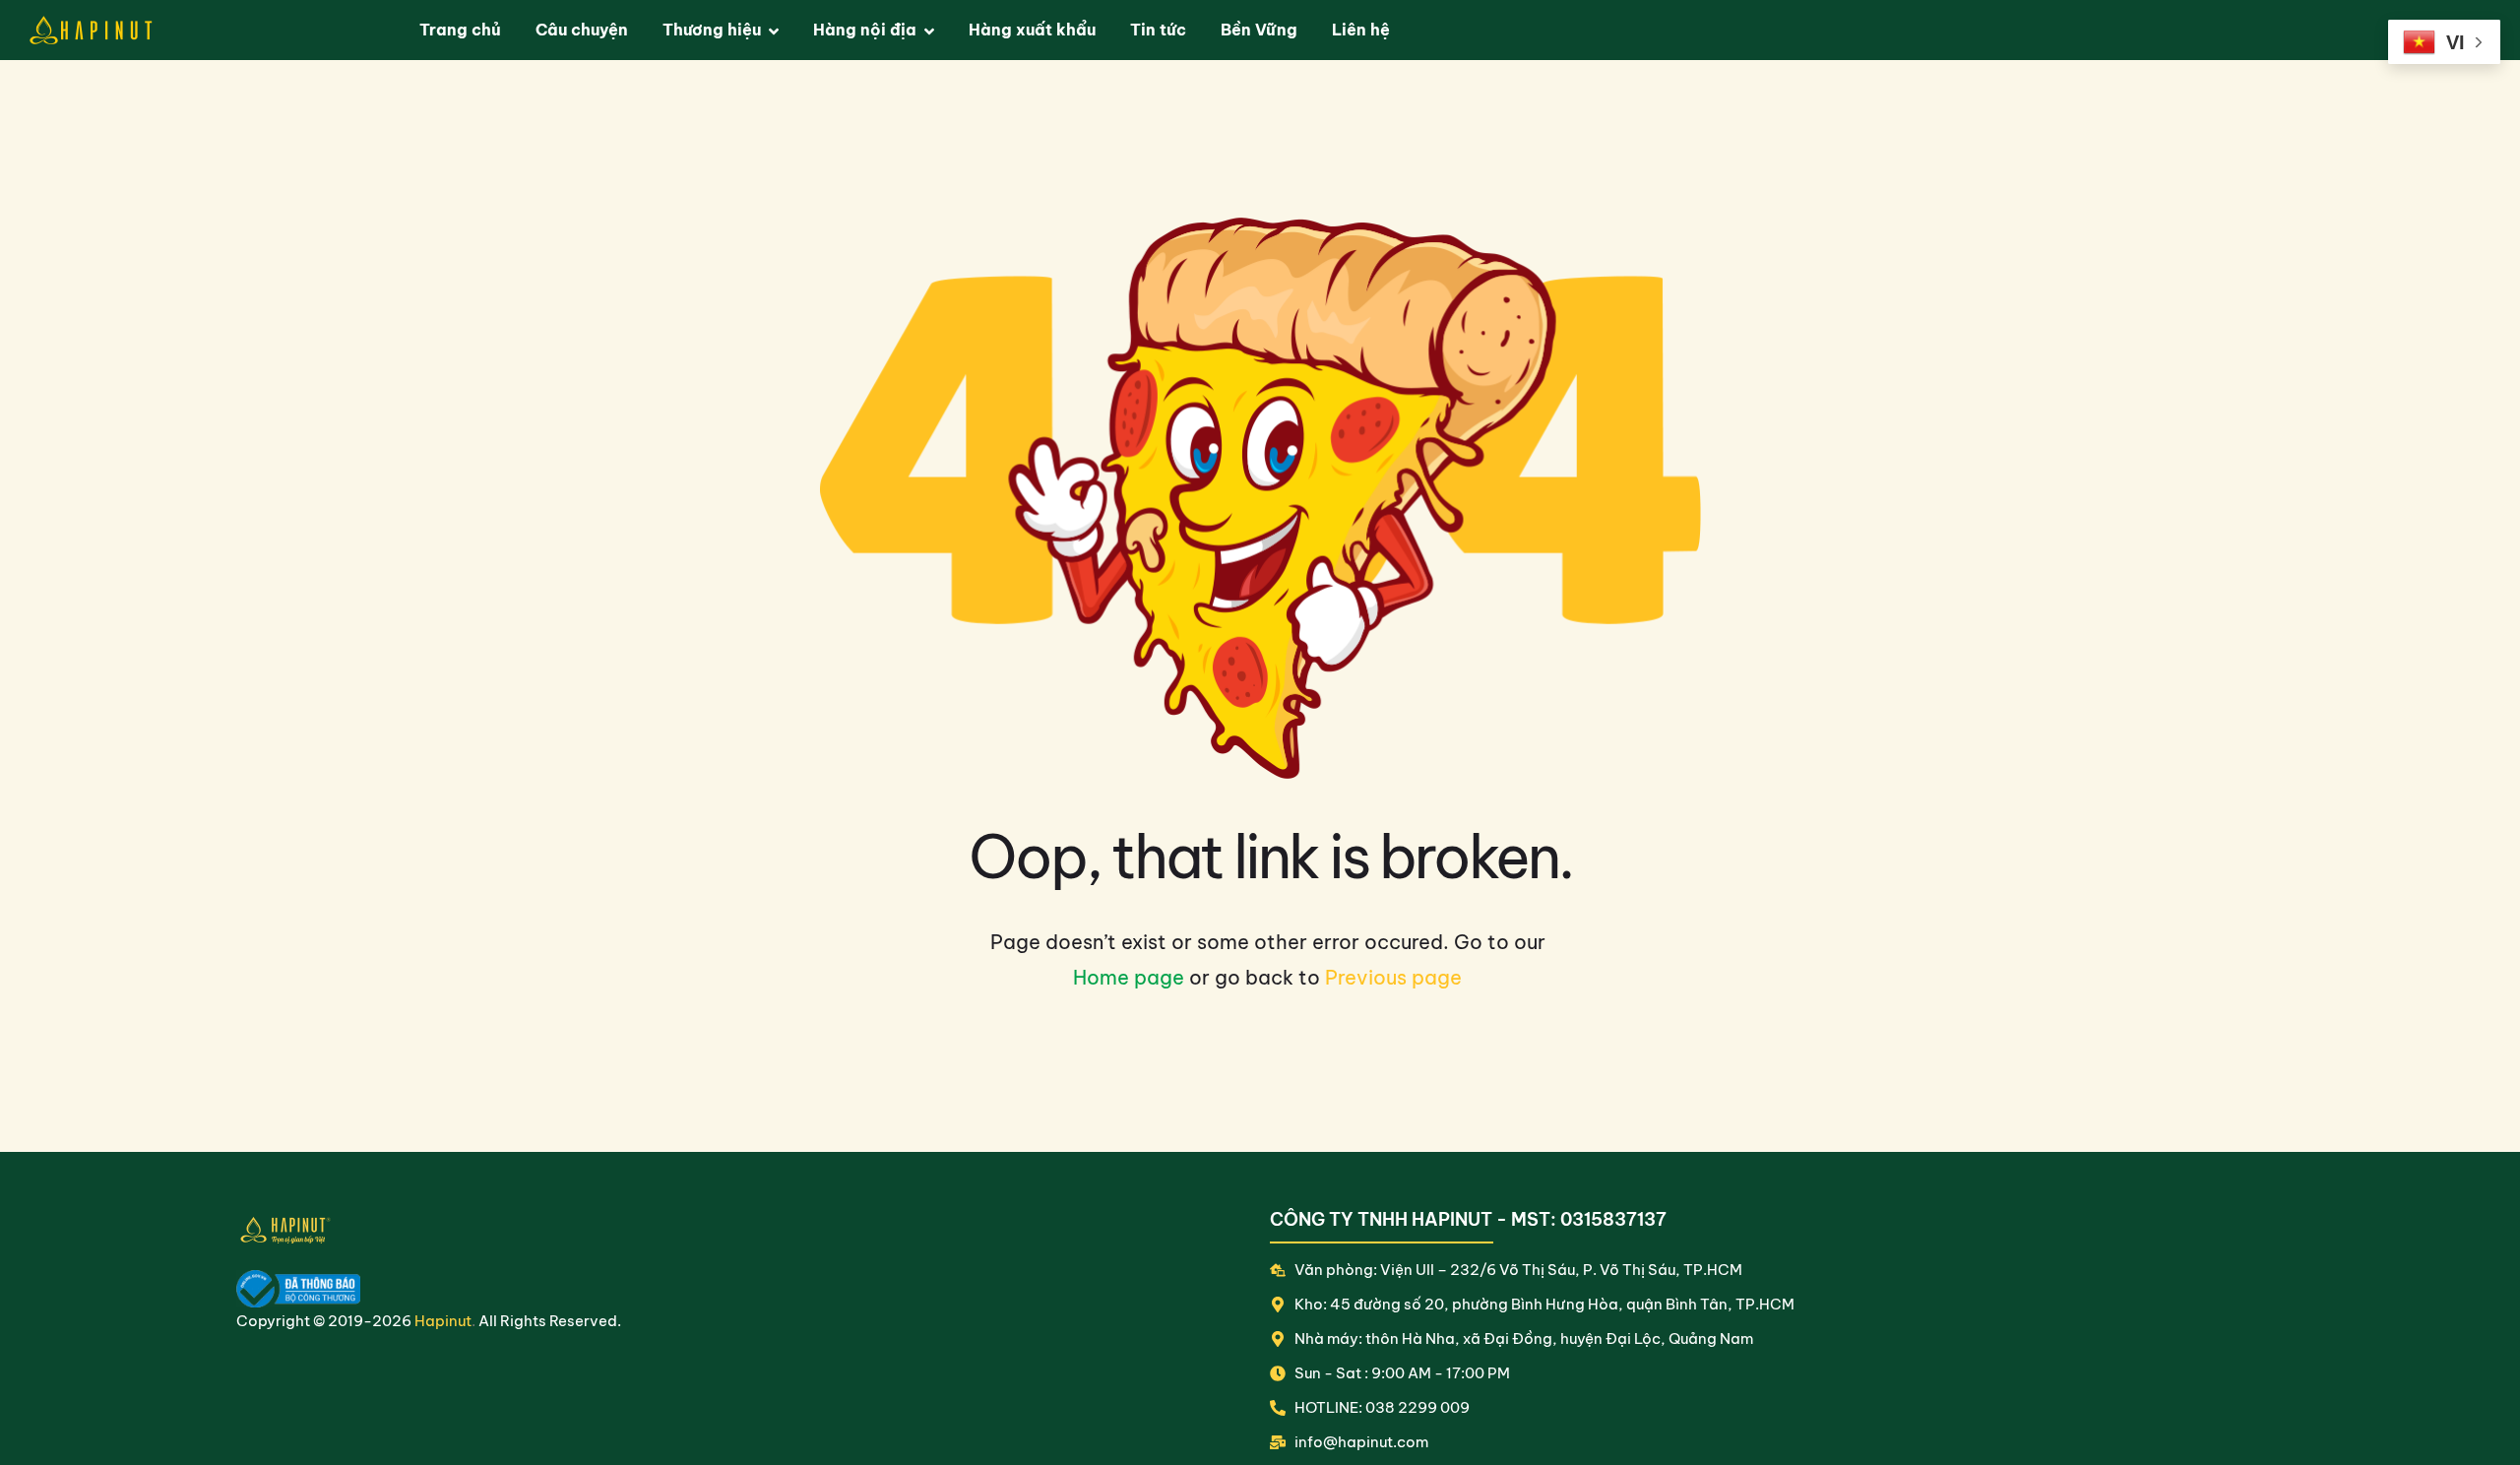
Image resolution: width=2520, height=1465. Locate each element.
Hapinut (443, 1321)
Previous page (1393, 977)
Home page (1129, 977)
